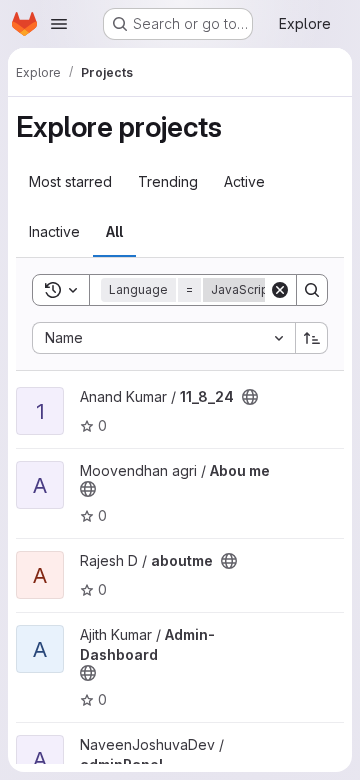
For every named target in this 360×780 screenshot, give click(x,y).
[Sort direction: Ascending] (312, 338)
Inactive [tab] (54, 231)
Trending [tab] (168, 181)
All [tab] (114, 231)
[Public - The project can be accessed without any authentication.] (250, 397)
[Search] (312, 290)
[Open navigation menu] (59, 24)
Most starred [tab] (70, 181)
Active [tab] (244, 181)
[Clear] (280, 290)
